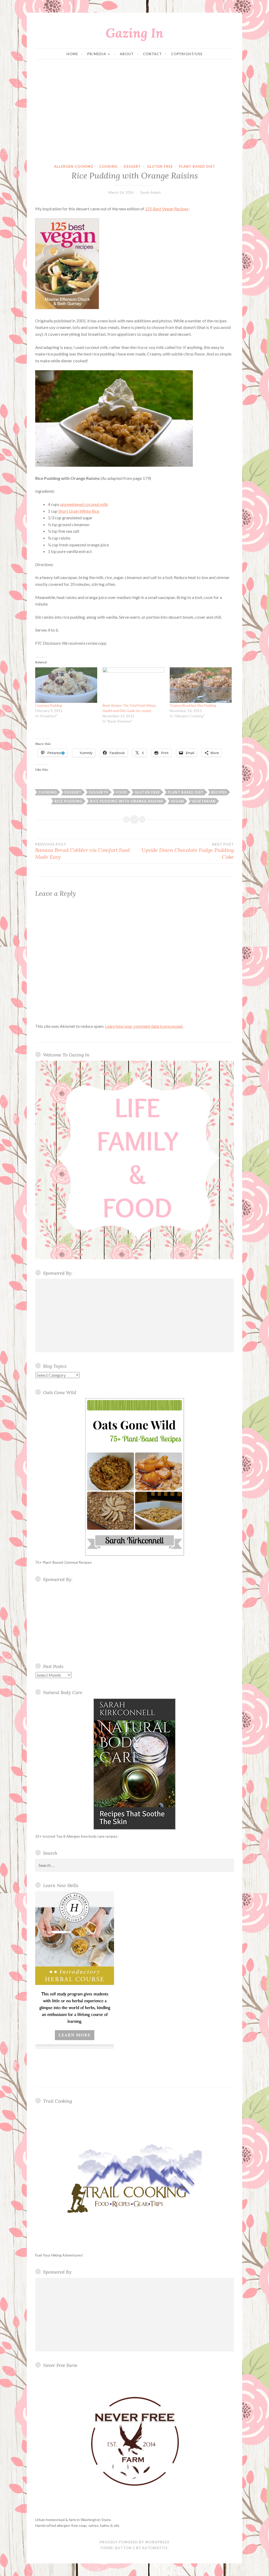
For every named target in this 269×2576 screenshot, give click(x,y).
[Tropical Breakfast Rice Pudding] (201, 685)
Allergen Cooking (74, 166)
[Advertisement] (135, 112)
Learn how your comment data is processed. (144, 1026)
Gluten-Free (160, 166)
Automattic (155, 2548)
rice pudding (68, 801)
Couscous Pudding (49, 705)
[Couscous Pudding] (66, 685)
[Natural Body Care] (134, 1764)
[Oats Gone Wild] (134, 1477)
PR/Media (97, 54)
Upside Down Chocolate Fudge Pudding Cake (188, 851)
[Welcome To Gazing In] (134, 1160)
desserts (99, 792)
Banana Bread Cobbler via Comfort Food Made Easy (82, 851)
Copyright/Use (187, 54)
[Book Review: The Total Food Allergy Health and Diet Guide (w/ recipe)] (133, 685)
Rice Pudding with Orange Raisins (127, 801)
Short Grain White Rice (79, 511)
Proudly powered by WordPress (134, 2542)
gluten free (147, 792)
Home (72, 54)
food (121, 792)
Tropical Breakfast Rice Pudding (193, 705)
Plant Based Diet (197, 166)
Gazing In (134, 33)
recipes (219, 792)
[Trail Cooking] (134, 2178)
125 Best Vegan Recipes (167, 209)
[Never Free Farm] (134, 2442)
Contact (152, 54)
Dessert (132, 166)
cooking (108, 166)
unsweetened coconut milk (84, 504)
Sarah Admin (151, 192)
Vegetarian (204, 801)
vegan (177, 801)
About (127, 54)
